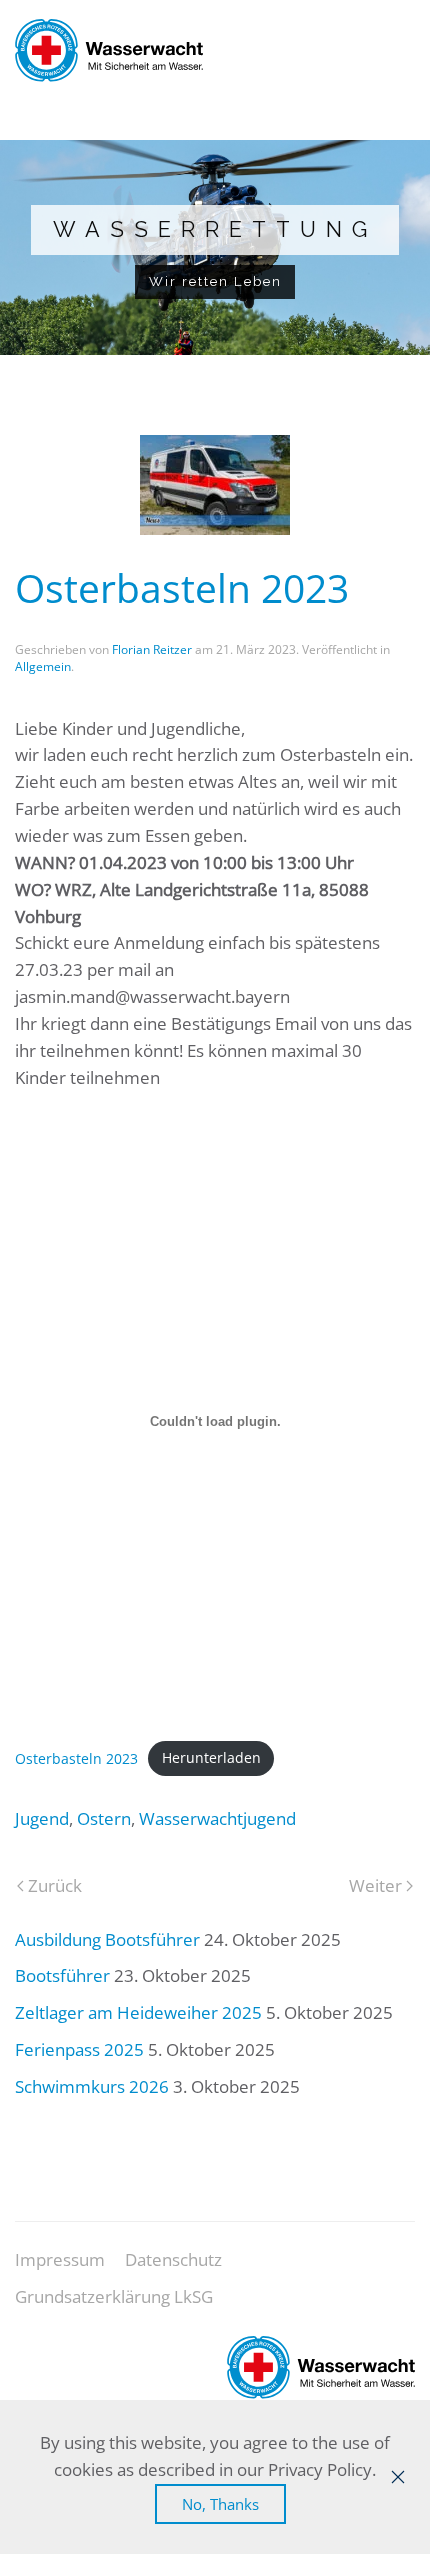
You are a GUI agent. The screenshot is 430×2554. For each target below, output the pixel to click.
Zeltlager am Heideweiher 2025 (138, 2012)
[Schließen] (398, 2477)
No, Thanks (220, 2504)
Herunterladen (211, 1757)
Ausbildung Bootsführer (107, 1939)
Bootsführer (62, 1975)
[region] (215, 247)
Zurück (55, 1885)
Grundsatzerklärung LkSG (114, 2296)
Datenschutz (173, 2259)
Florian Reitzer (152, 649)
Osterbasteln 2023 (76, 1757)
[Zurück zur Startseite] (109, 50)
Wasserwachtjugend (217, 1818)
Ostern (104, 1818)
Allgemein (43, 666)
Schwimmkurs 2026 (92, 2086)
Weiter (375, 1885)
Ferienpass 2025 (79, 2049)
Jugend (42, 1818)
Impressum (60, 2259)
